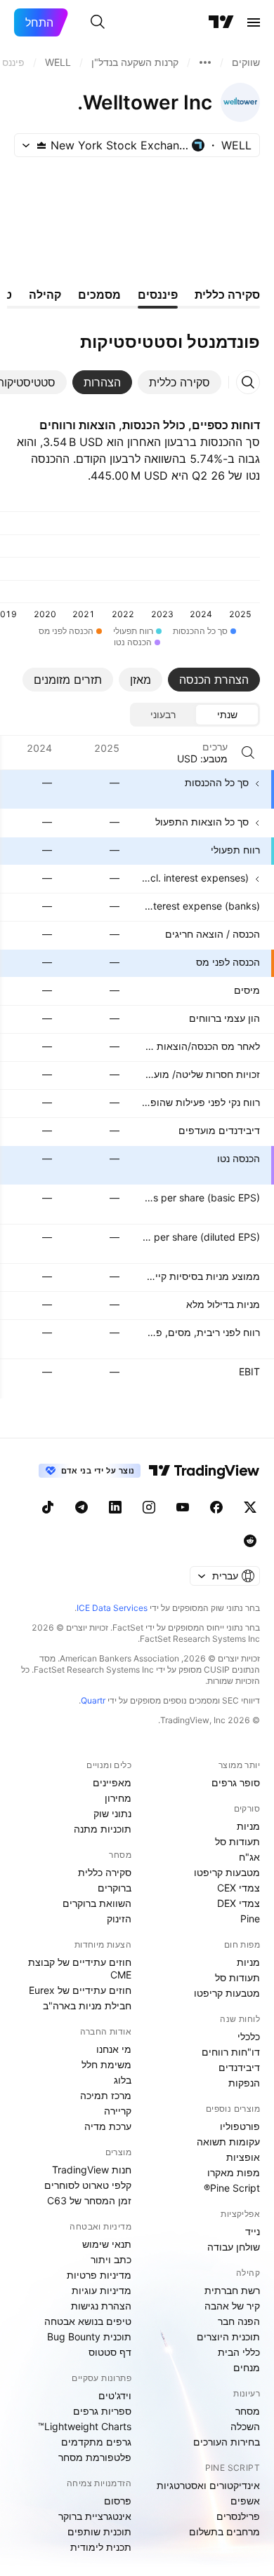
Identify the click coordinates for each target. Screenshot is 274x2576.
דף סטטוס (110, 2352)
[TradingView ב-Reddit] (250, 1541)
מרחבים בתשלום (224, 2531)
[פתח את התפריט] (254, 22)
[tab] (180, 382)
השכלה (245, 2426)
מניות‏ (248, 1826)
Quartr (93, 1700)
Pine (250, 1918)
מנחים (247, 2367)
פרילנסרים (238, 2516)
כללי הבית (239, 2352)
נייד (253, 2231)
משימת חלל (106, 2064)
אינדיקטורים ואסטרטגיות (208, 2485)
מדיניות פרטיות (99, 2275)
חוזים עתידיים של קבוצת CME (80, 1968)
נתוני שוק (112, 1813)
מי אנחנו (114, 2049)
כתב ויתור (111, 2259)
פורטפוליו (240, 2126)
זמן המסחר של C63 (89, 2200)
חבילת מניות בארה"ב (87, 2005)
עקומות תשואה (228, 2142)
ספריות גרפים (102, 2411)
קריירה (118, 2111)
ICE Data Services (112, 1608)
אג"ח (249, 1857)
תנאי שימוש (107, 2244)
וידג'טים (115, 2395)
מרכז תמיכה (106, 2095)
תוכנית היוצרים (228, 2336)
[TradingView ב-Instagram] (149, 1507)
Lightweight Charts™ (85, 2426)
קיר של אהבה (232, 2306)
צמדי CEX (239, 1888)
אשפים (245, 2501)
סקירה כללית (105, 1872)
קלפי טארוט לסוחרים (88, 2185)
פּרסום (118, 2501)
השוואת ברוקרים (97, 1903)
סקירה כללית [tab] (227, 295)
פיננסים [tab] (158, 295)
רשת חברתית (232, 2290)
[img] (41, 145)
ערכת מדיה (108, 2126)
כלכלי (249, 2036)
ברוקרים (115, 1888)
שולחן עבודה (234, 2247)
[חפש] (98, 22)
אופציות (243, 2157)
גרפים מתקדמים (96, 2442)
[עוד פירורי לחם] (205, 62)
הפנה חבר (239, 2321)
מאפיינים (112, 1782)
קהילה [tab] (45, 295)
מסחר (248, 2411)
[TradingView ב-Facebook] (216, 1507)
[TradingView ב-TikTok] (48, 1507)
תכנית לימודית (101, 2547)
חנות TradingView (92, 2170)
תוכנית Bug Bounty (89, 2336)
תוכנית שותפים (99, 2531)
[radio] (227, 715)
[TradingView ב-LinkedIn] (115, 1507)
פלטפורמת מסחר (95, 2457)
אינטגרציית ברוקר (95, 2516)
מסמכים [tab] (99, 295)
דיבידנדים (239, 2067)
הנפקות (244, 2083)
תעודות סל (237, 1841)
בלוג (123, 2080)
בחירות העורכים (227, 2442)
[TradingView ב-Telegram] (81, 1507)
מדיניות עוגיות (102, 2290)
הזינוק (119, 1918)
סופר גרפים (236, 1782)
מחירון (118, 1798)
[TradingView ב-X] (250, 1507)
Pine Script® (232, 2188)
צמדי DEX (239, 1903)
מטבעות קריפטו (227, 1872)
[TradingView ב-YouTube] (183, 1507)
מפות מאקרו (234, 2172)
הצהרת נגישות (101, 2306)
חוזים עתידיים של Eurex (80, 1990)
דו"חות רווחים (231, 2052)
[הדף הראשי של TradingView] (221, 22)
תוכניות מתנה (103, 1829)
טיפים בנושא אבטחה (88, 2321)
